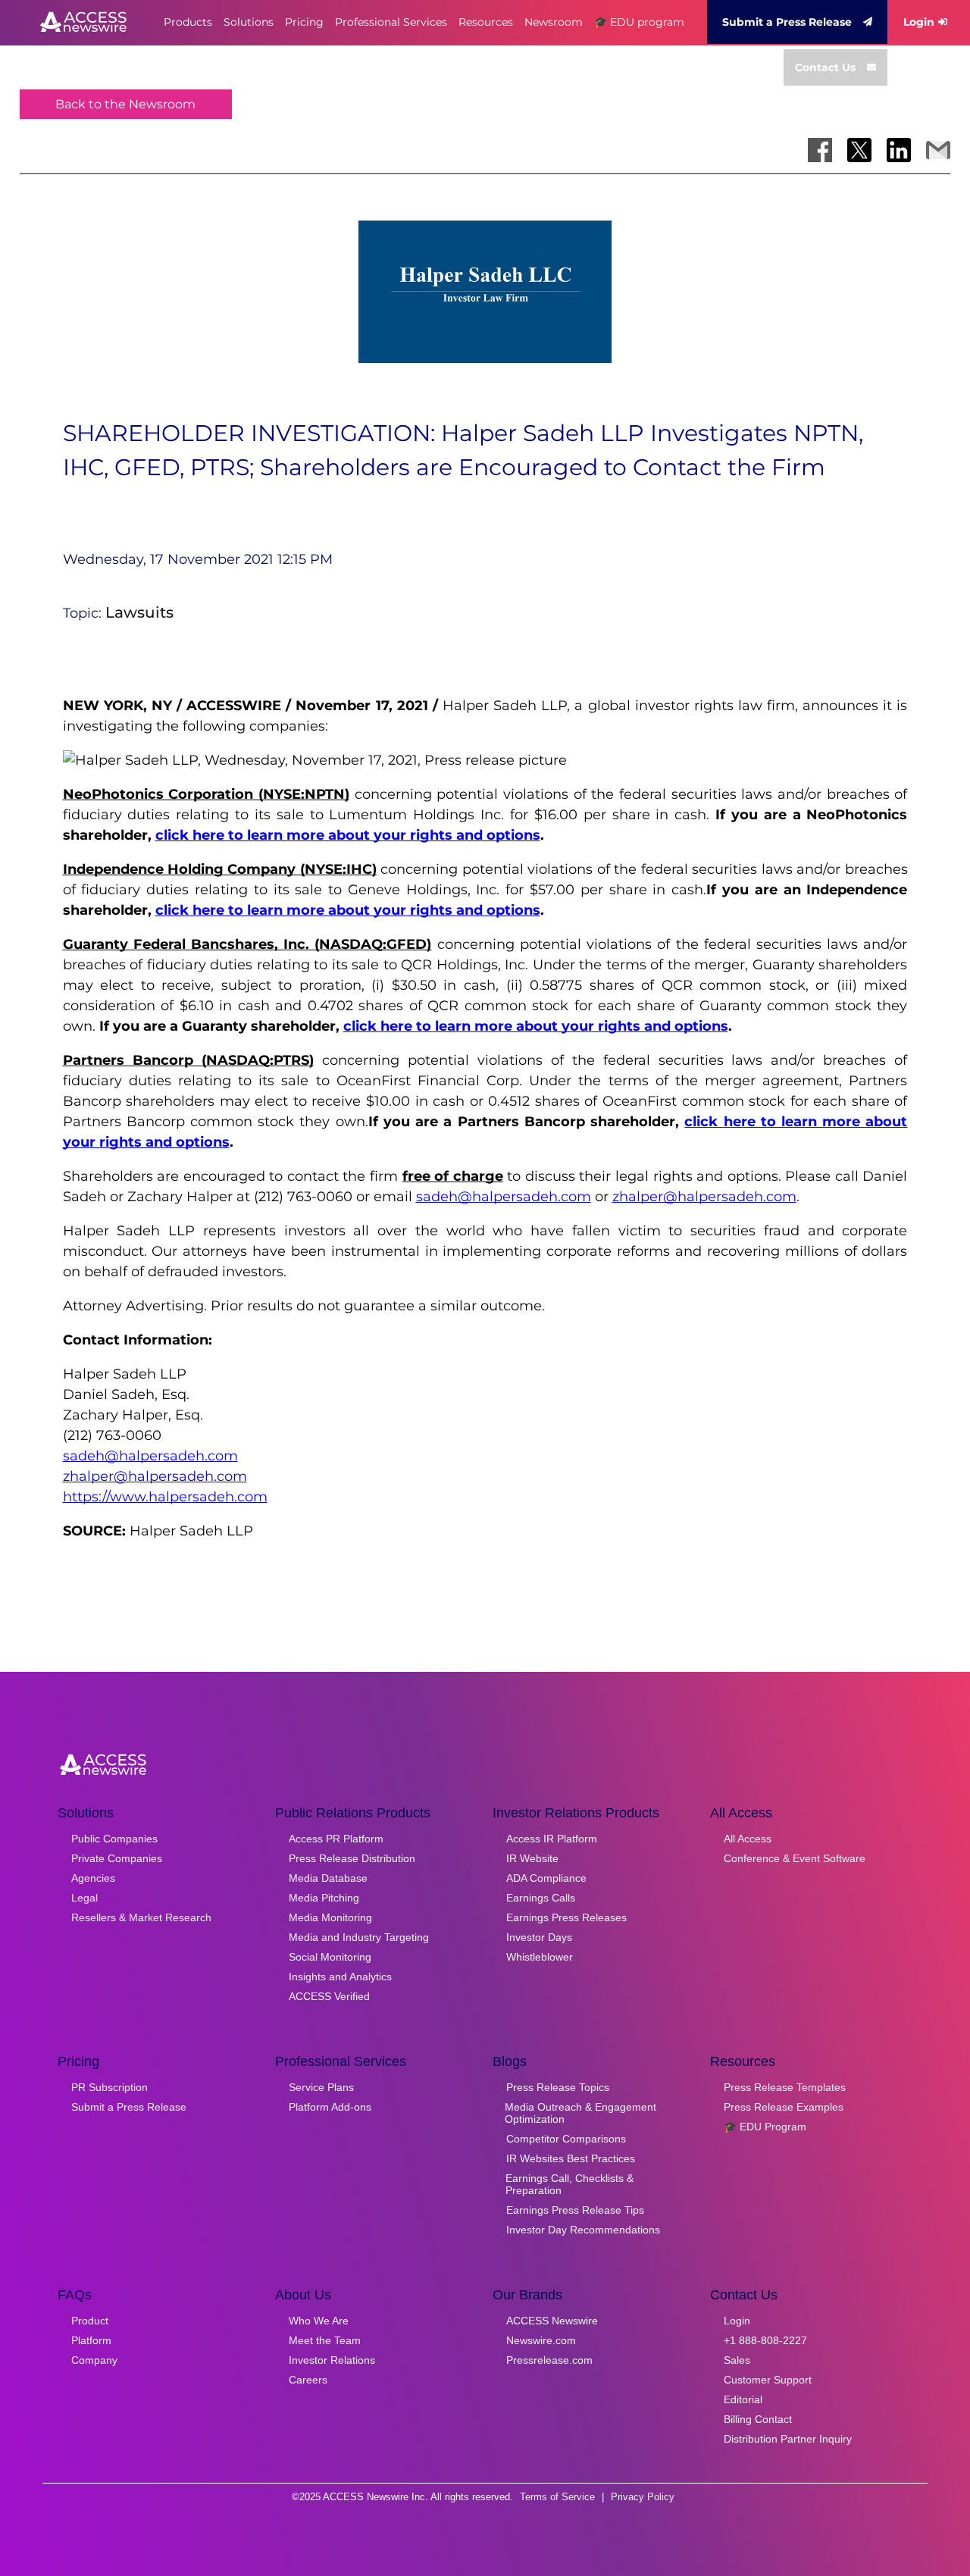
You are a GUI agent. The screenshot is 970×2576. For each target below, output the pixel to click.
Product (90, 2321)
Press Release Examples (784, 2107)
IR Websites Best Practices (571, 2158)
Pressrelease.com (549, 2360)
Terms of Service (557, 2497)
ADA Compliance (546, 1878)
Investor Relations (332, 2360)
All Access (748, 1839)
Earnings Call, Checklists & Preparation (569, 2184)
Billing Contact (758, 2419)
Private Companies (117, 1858)
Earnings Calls (541, 1898)
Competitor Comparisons (566, 2139)
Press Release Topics (558, 2087)
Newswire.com (541, 2340)
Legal (84, 1898)
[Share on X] (859, 150)
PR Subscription (110, 2087)
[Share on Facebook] (820, 150)
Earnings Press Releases (566, 1917)
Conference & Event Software (795, 1858)
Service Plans (321, 2087)
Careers (308, 2380)
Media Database (328, 1878)
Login (919, 22)
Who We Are (319, 2321)
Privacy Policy (643, 2497)
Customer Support (768, 2380)
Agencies (93, 1878)
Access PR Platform (336, 1839)
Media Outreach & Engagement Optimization (580, 2113)
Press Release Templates (785, 2087)
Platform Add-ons (330, 2107)
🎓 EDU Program (765, 2127)
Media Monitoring (330, 1917)
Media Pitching (324, 1898)
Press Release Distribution (352, 1858)
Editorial (743, 2399)
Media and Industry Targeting (359, 1937)
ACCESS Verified (329, 1996)
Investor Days (539, 1937)
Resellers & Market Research (141, 1917)
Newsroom (554, 22)
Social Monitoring (330, 1957)
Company (94, 2360)
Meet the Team (325, 2340)
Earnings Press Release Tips (575, 2210)
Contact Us (825, 67)
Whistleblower (540, 1957)
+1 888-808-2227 (765, 2340)
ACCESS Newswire (552, 2321)
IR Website (532, 1858)
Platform (91, 2340)
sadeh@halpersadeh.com (504, 1197)
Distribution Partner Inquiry (788, 2439)
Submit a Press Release (787, 22)
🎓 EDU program (639, 22)
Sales (737, 2360)
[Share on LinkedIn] (899, 150)
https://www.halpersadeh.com (165, 1497)
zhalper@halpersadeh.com (704, 1197)
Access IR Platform (552, 1839)
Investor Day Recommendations (583, 2230)
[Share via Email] (938, 150)
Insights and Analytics (340, 1977)
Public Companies (114, 1839)
